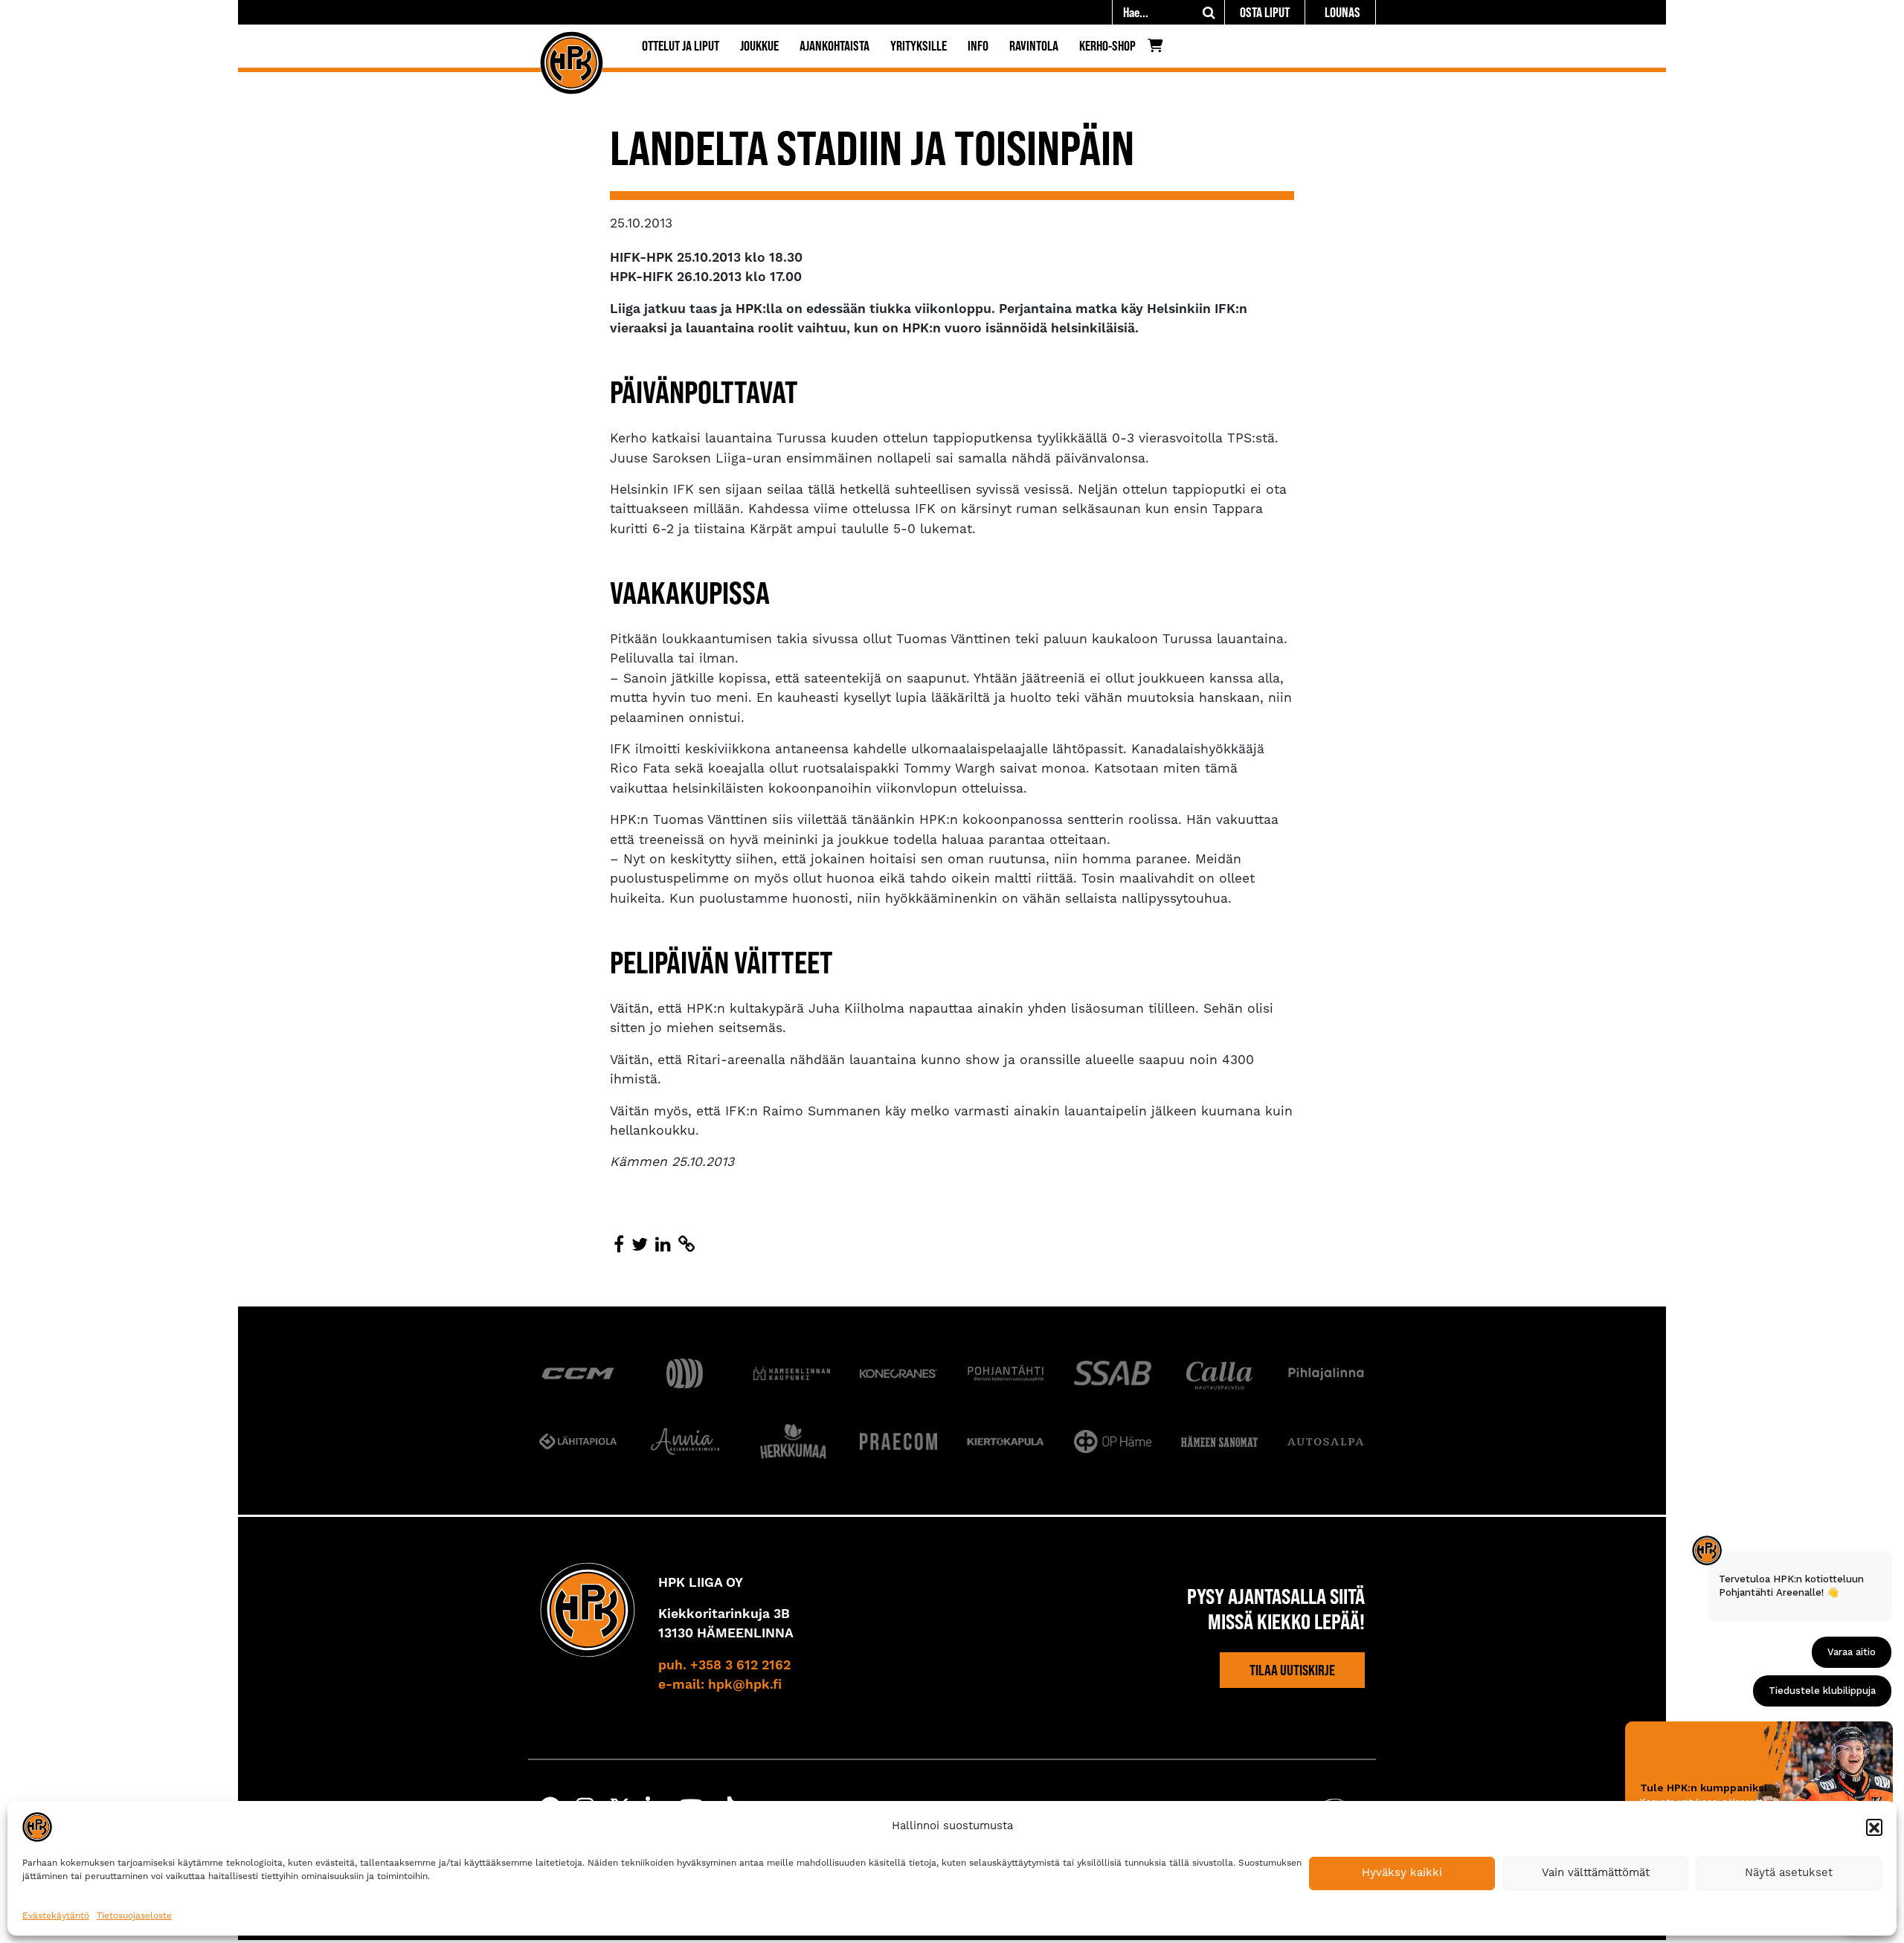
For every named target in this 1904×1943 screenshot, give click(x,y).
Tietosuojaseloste (134, 1916)
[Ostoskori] (1159, 49)
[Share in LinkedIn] (663, 1246)
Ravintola (1034, 46)
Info (978, 46)
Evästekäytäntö (56, 1916)
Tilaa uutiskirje (1292, 1670)
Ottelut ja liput (681, 46)
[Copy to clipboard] (686, 1246)
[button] (1874, 1827)
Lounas (1342, 12)
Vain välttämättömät (1596, 1873)
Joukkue (759, 46)
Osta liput (1265, 12)
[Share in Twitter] (640, 1246)
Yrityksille (919, 46)
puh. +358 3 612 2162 (724, 1666)
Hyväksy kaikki (1402, 1873)
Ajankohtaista (834, 46)
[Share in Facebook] (619, 1246)
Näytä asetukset (1789, 1873)
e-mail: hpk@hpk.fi (720, 1685)
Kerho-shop (1107, 46)
